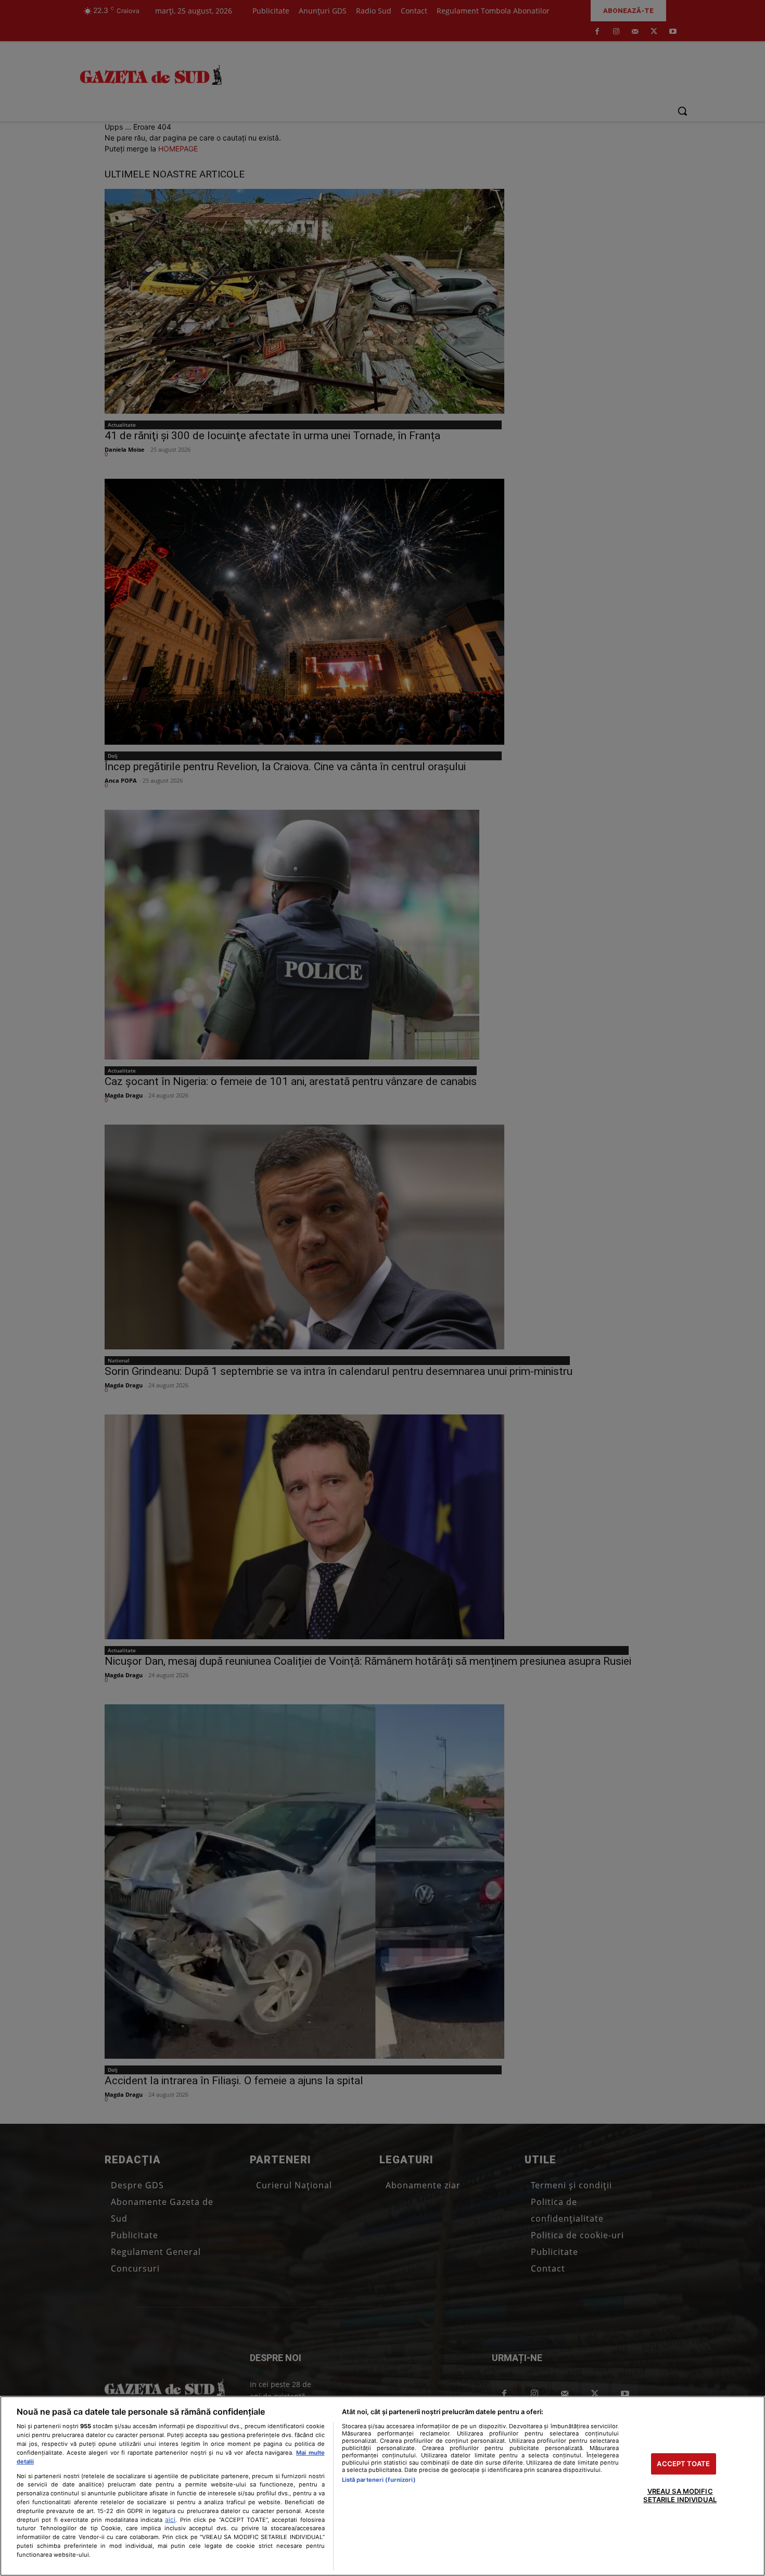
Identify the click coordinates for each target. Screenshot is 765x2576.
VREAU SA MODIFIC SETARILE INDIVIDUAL (680, 2496)
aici (170, 2520)
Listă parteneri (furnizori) (379, 2480)
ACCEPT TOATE (683, 2464)
